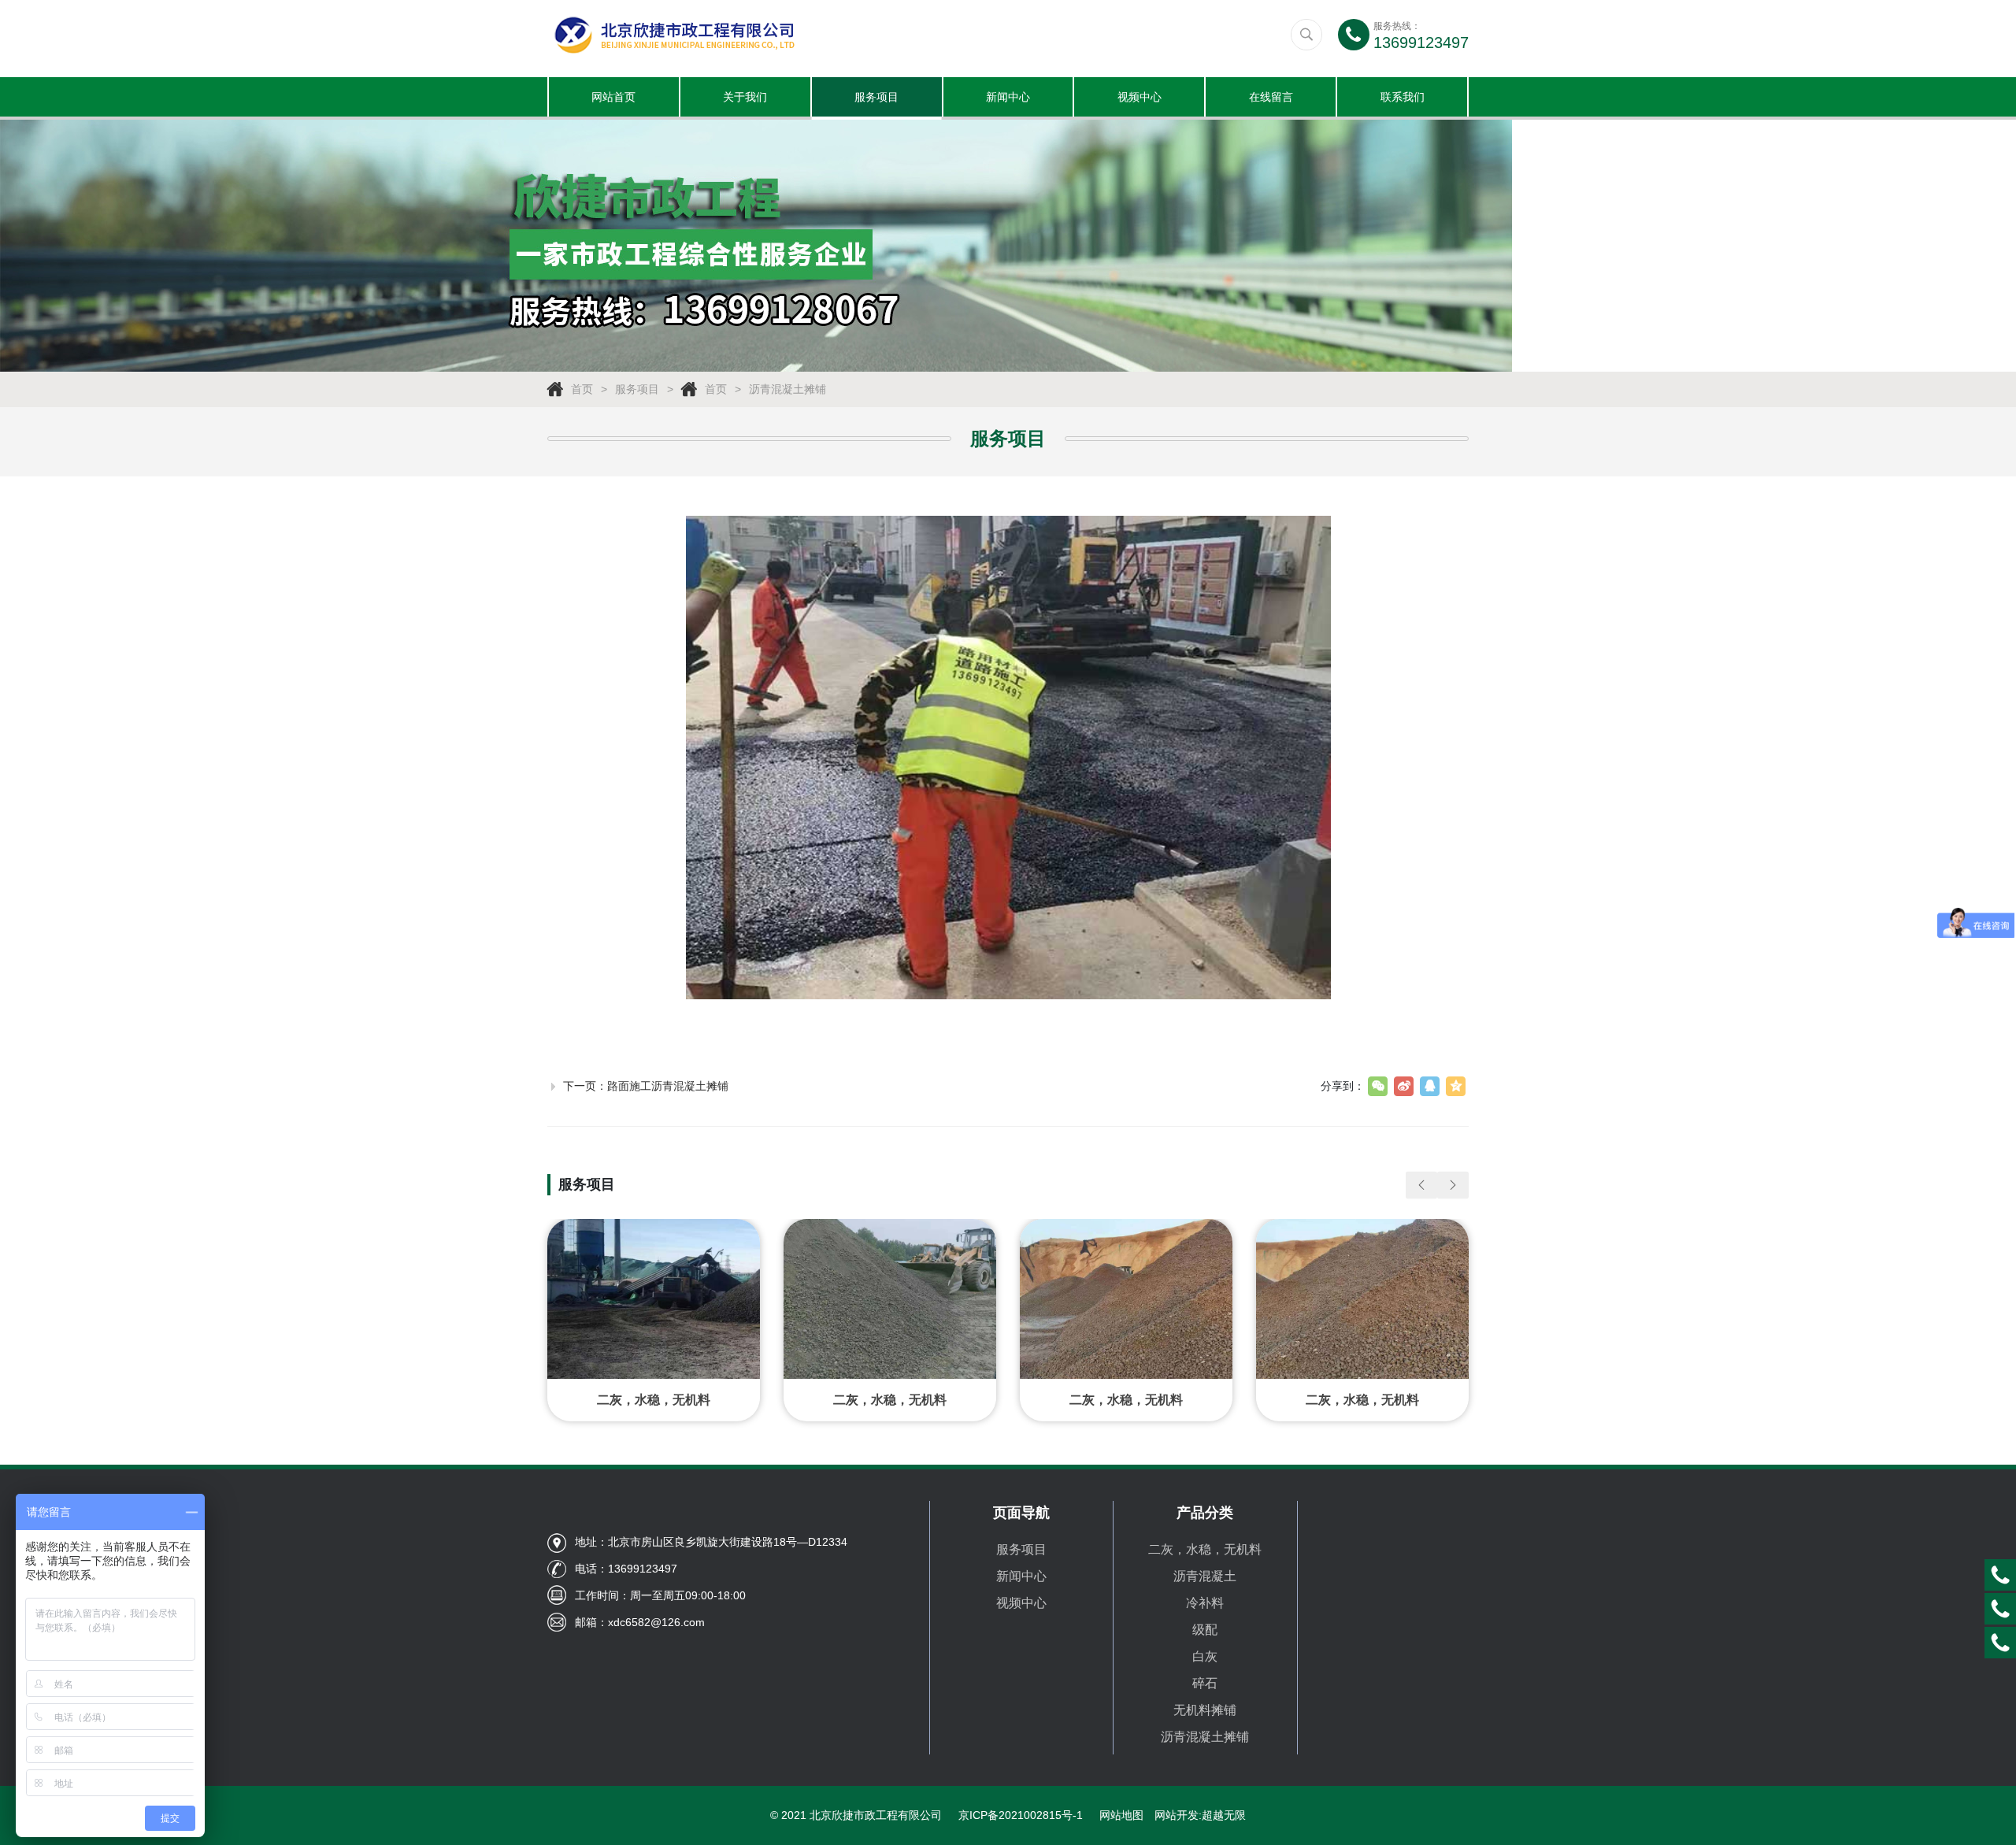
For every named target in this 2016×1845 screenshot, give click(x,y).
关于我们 (745, 97)
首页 (582, 389)
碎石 (1205, 1683)
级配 (1205, 1630)
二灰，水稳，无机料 (1205, 1549)
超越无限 (1224, 1815)
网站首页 (613, 97)
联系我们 (1403, 97)
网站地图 (1121, 1815)
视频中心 (1140, 97)
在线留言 (1271, 97)
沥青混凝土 (1205, 1576)
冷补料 (1205, 1603)
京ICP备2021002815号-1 (1021, 1815)
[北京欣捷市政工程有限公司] (778, 35)
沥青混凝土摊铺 (787, 389)
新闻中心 (1008, 97)
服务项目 (876, 97)
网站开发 (1177, 1815)
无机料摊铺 (1205, 1710)
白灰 (1205, 1656)
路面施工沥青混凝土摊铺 (668, 1086)
